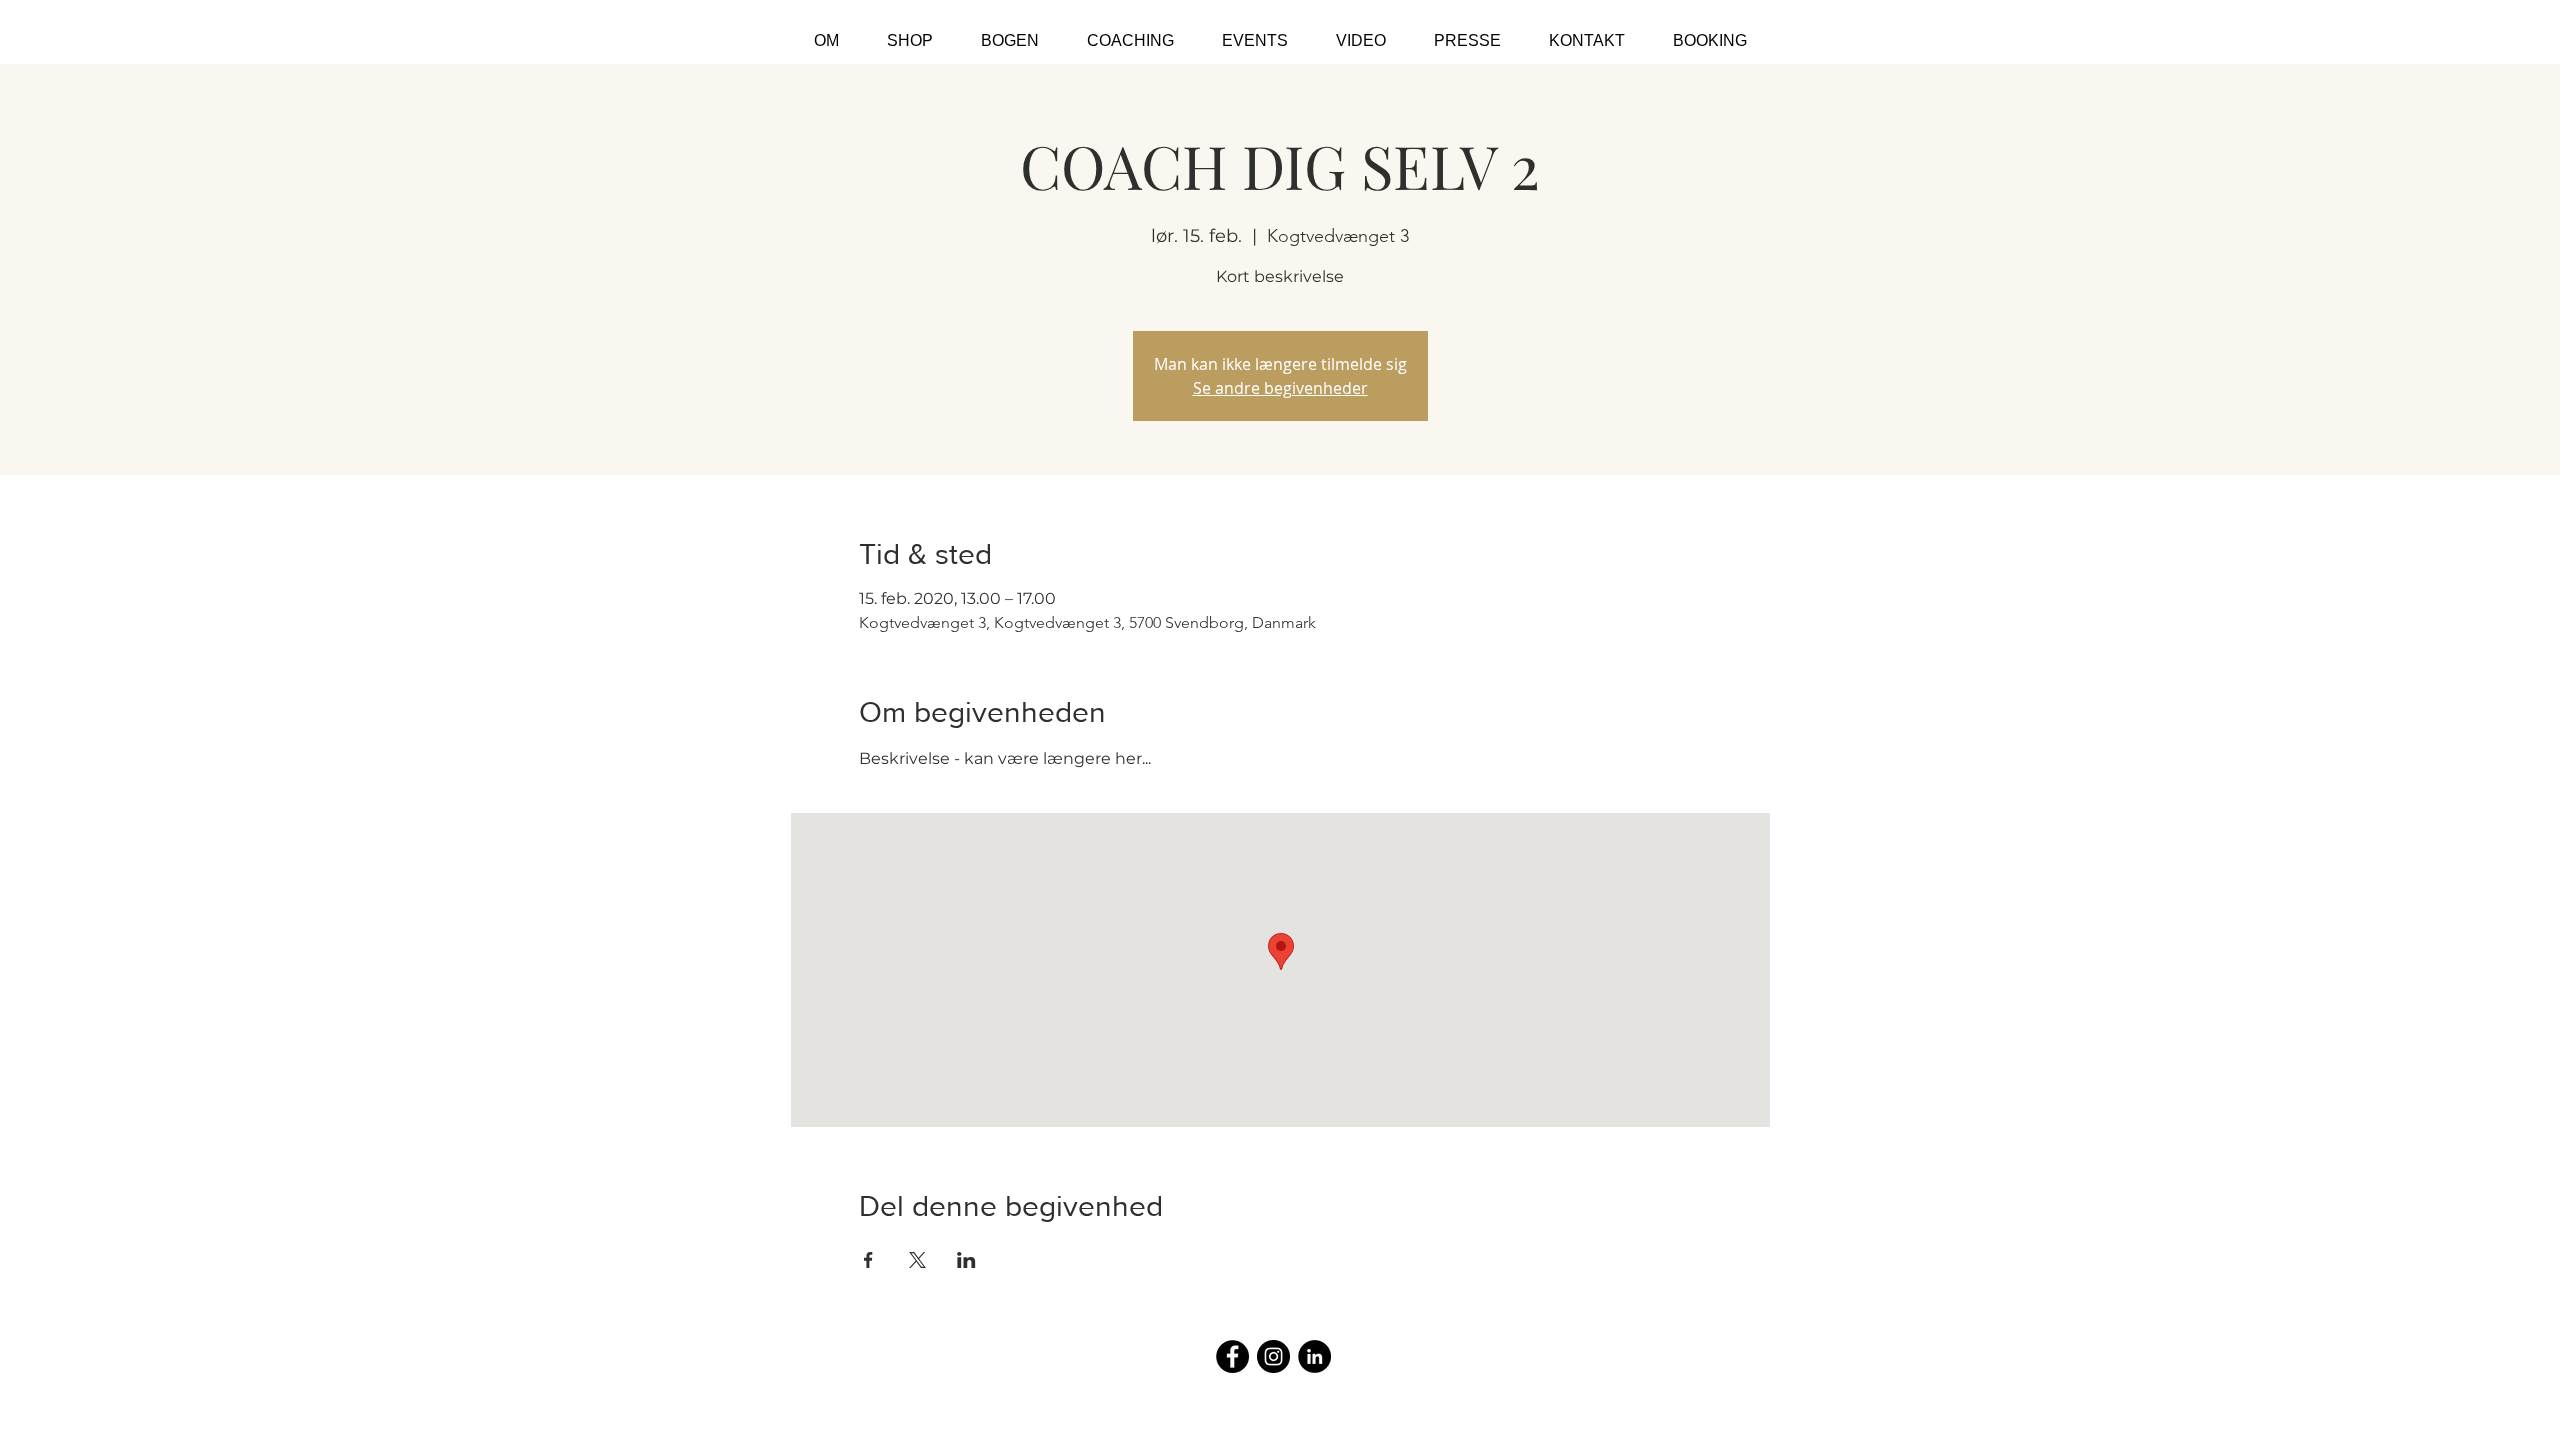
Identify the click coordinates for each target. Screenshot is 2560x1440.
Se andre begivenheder (1280, 388)
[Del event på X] (917, 1260)
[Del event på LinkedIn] (966, 1260)
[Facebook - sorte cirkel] (1232, 1356)
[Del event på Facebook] (868, 1260)
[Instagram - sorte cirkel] (1273, 1356)
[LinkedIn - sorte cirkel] (1314, 1356)
